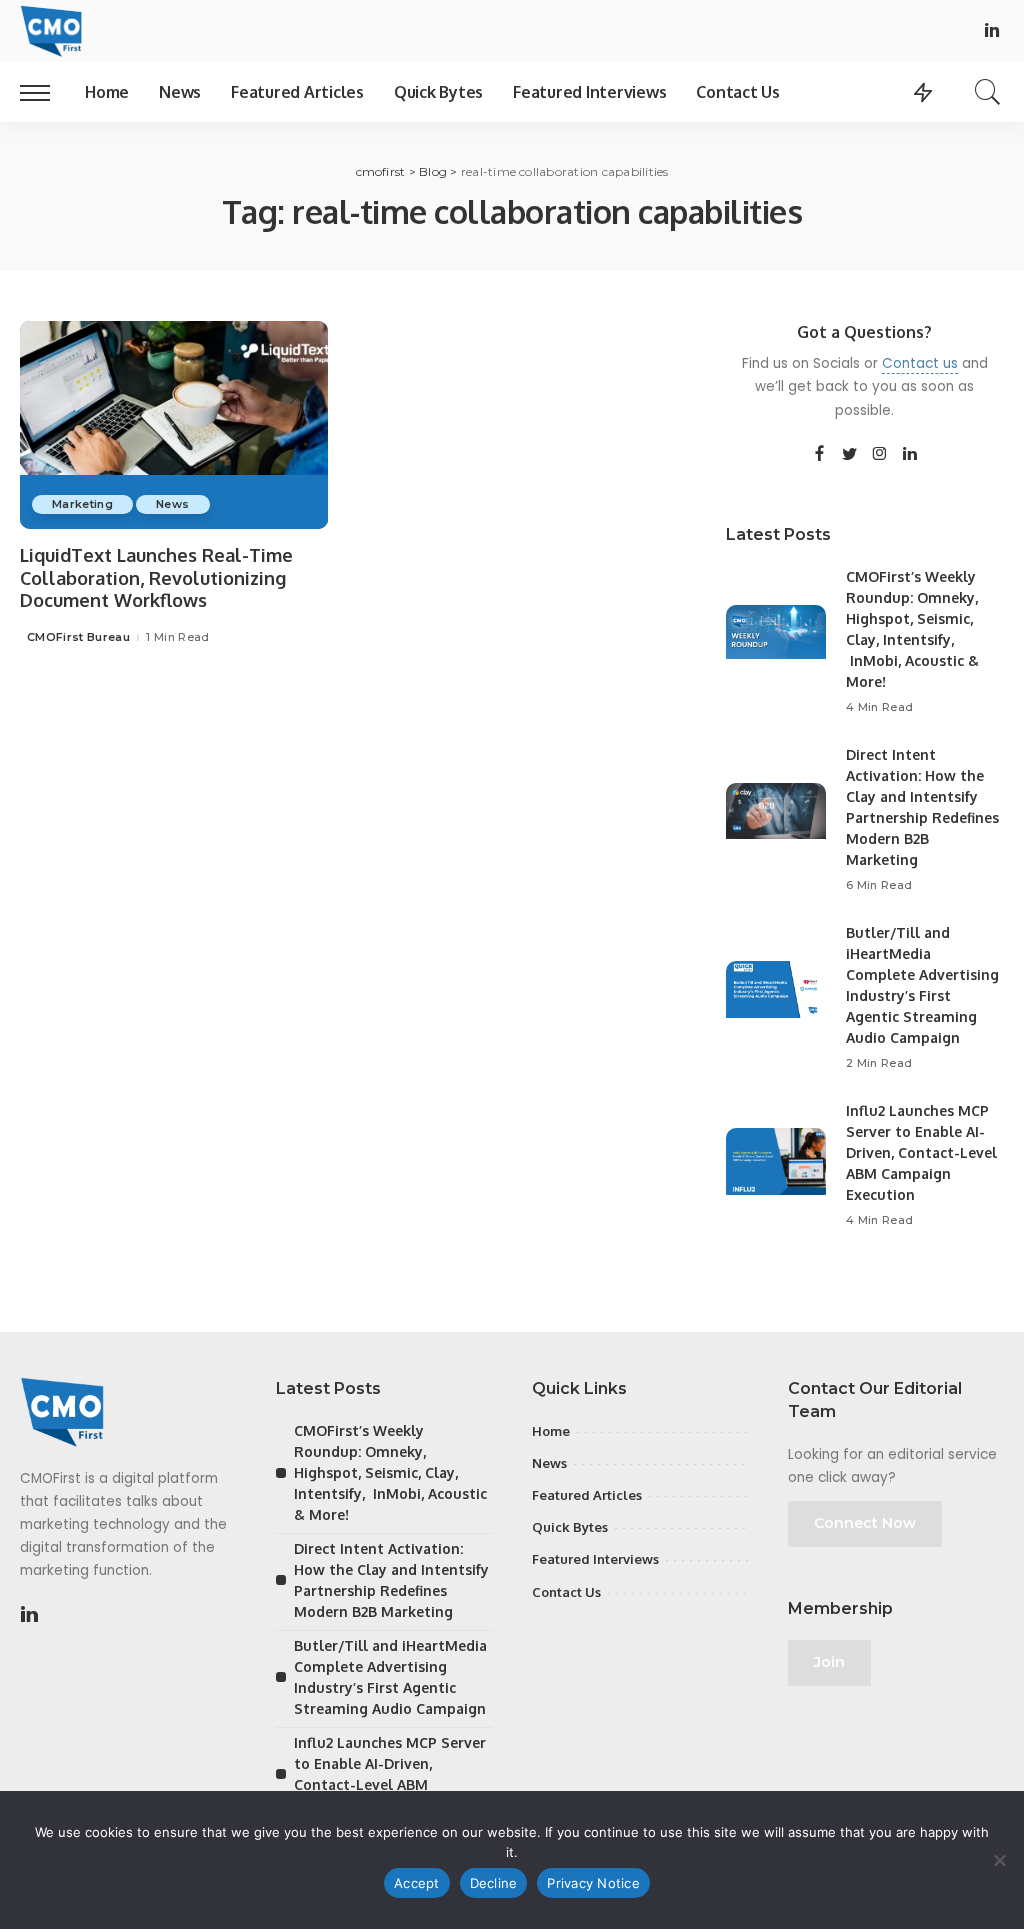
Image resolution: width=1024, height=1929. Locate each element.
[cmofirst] (51, 31)
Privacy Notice (593, 1883)
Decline (494, 1883)
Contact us (920, 363)
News (172, 504)
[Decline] (999, 1860)
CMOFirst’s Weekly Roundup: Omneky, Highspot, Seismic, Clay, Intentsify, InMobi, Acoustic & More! (390, 1472)
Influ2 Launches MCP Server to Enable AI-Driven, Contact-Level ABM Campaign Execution (921, 1152)
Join (829, 1662)
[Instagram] (880, 455)
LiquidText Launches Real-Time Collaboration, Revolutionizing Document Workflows (156, 577)
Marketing (82, 504)
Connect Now (865, 1523)
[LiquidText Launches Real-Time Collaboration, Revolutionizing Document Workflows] (174, 425)
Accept (417, 1883)
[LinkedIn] (992, 31)
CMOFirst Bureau (78, 637)
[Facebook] (819, 455)
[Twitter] (850, 455)
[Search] (988, 92)
